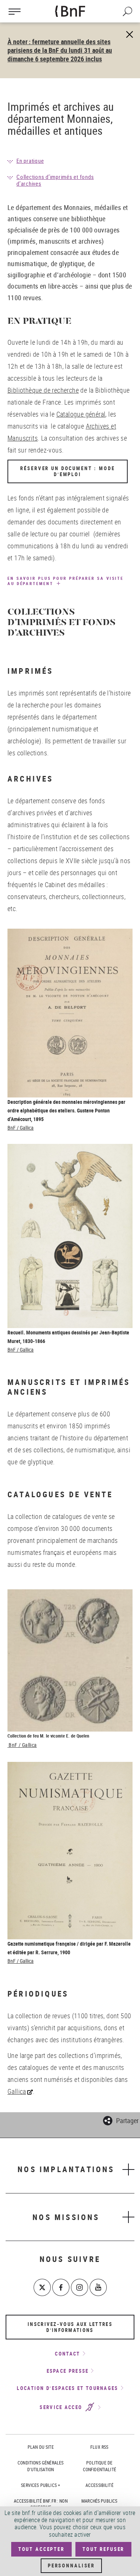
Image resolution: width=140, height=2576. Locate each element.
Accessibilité (99, 2485)
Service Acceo (62, 2408)
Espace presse (68, 2371)
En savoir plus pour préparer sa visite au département (66, 581)
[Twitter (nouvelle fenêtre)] (42, 2287)
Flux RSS (99, 2447)
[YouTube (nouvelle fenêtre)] (98, 2287)
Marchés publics (99, 2501)
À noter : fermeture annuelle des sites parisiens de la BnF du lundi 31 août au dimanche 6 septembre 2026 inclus (60, 50)
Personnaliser (71, 2566)
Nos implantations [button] (66, 2169)
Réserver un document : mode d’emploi (67, 471)
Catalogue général (81, 414)
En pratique (30, 161)
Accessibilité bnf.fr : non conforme (41, 2504)
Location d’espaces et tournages (67, 2388)
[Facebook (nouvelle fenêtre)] (61, 2287)
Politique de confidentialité (99, 2466)
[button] (121, 2120)
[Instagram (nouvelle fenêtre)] (80, 2287)
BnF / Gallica (21, 1128)
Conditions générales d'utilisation (41, 2466)
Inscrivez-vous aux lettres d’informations (70, 2327)
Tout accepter (41, 2549)
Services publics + (41, 2485)
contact (67, 2354)
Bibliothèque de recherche (43, 390)
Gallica (17, 2091)
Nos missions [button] (66, 2217)
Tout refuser (103, 2549)
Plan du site (41, 2447)
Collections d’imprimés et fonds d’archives (55, 180)
